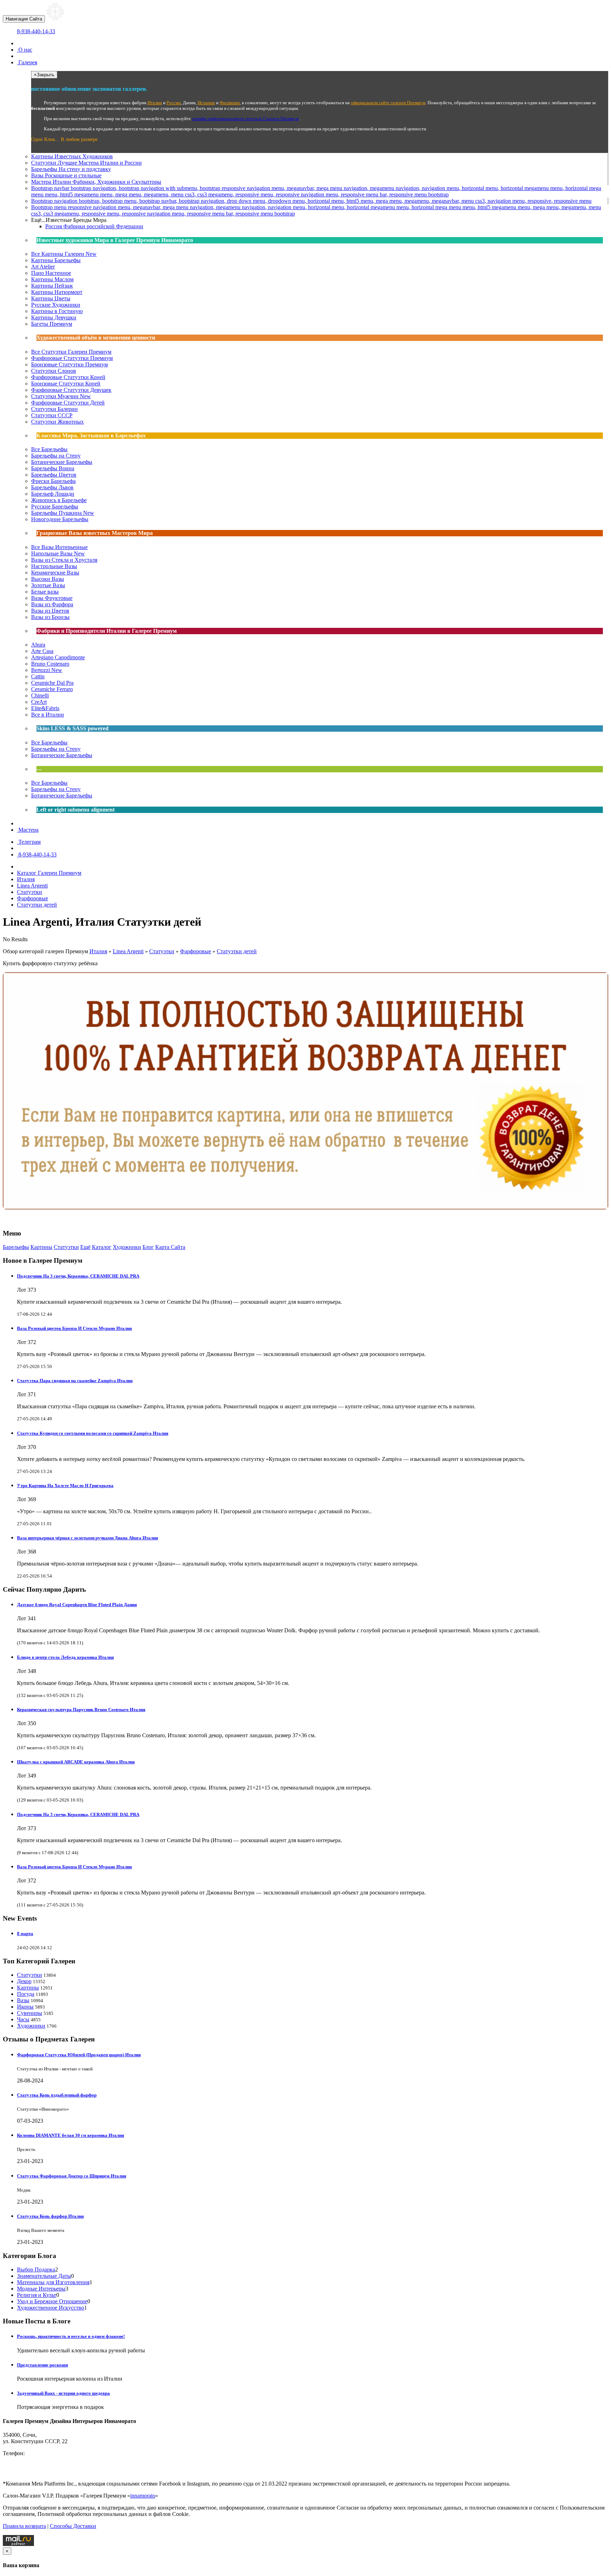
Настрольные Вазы (54, 566)
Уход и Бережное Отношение (52, 2301)
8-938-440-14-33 (36, 31)
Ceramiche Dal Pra (52, 683)
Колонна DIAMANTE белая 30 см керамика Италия (71, 2135)
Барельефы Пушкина (63, 513)
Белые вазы (45, 592)
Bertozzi (47, 670)
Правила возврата (24, 2526)
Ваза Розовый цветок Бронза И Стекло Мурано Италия (74, 1328)
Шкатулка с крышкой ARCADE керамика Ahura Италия (76, 1762)
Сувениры (30, 2013)
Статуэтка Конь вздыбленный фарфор (57, 2095)
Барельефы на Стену (56, 456)
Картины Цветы (51, 298)
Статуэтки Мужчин (61, 396)
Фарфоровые (196, 951)
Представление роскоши (42, 2365)
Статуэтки (86, 163)
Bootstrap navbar (316, 191)
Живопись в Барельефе (59, 500)
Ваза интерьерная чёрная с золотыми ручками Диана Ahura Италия (88, 1538)
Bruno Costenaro (50, 664)
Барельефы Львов (52, 487)
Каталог (102, 1247)
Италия (98, 951)
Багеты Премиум (52, 324)
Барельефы (71, 169)
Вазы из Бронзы (50, 617)
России (174, 103)
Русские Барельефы (55, 506)
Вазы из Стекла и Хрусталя (64, 560)
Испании (206, 103)
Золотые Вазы (48, 585)
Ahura (38, 645)
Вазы (66, 175)
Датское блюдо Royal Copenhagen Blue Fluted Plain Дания (77, 1605)
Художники (127, 1247)
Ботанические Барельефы (62, 462)
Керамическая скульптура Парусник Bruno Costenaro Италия (81, 1710)
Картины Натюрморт (57, 292)
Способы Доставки (73, 2526)
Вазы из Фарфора (52, 604)
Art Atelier (43, 267)
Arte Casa (42, 651)
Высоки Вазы (48, 579)
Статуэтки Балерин (54, 409)
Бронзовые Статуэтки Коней (66, 384)
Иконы (25, 2007)
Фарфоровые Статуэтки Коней (68, 377)
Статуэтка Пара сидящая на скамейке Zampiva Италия (75, 1381)
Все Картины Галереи (64, 254)
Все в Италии (48, 715)
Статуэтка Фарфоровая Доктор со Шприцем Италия (72, 2176)
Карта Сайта (170, 1247)
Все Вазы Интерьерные (59, 547)
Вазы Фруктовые (52, 598)
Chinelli (40, 695)
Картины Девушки (54, 317)
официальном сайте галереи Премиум (388, 103)
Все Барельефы (49, 449)
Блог (148, 1247)
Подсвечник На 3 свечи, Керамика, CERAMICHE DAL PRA (78, 1276)
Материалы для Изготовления (53, 2282)
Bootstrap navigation (311, 201)
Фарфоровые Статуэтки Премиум (72, 358)
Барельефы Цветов (54, 475)
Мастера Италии (96, 182)
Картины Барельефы (56, 260)
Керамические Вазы (55, 573)
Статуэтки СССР (52, 415)
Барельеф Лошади (53, 494)
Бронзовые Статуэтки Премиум (69, 364)
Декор (24, 1981)
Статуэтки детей (237, 951)
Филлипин (230, 103)
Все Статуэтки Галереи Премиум (71, 352)
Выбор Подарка (36, 2270)
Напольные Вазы (58, 553)
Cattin (38, 676)
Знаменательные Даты (44, 2276)
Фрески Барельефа (53, 481)
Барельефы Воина (53, 468)
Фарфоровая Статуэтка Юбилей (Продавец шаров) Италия (79, 2055)
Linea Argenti (128, 951)
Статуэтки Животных (57, 422)
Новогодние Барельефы (60, 519)
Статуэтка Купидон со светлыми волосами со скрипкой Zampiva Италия (93, 1433)
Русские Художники (56, 305)
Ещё (85, 1247)
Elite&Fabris (45, 708)
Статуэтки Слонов (54, 371)
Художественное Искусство (51, 2308)
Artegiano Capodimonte (58, 657)
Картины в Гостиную (57, 311)
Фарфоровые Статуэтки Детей (68, 403)
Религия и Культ (37, 2295)
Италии (155, 103)
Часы (23, 2019)
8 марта (25, 1934)
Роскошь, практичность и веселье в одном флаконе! (71, 2336)
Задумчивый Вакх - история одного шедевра (63, 2393)
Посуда (26, 1994)
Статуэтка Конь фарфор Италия (50, 2216)
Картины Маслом (52, 279)
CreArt (39, 702)
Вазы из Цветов (50, 611)
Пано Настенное (51, 273)
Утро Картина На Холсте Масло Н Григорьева (65, 1486)
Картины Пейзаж (52, 286)
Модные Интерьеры (41, 2289)
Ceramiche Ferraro (52, 689)
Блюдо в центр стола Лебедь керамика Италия (65, 1657)
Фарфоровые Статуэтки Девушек (71, 390)
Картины (72, 156)
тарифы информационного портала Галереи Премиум (245, 119)
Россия (94, 226)
